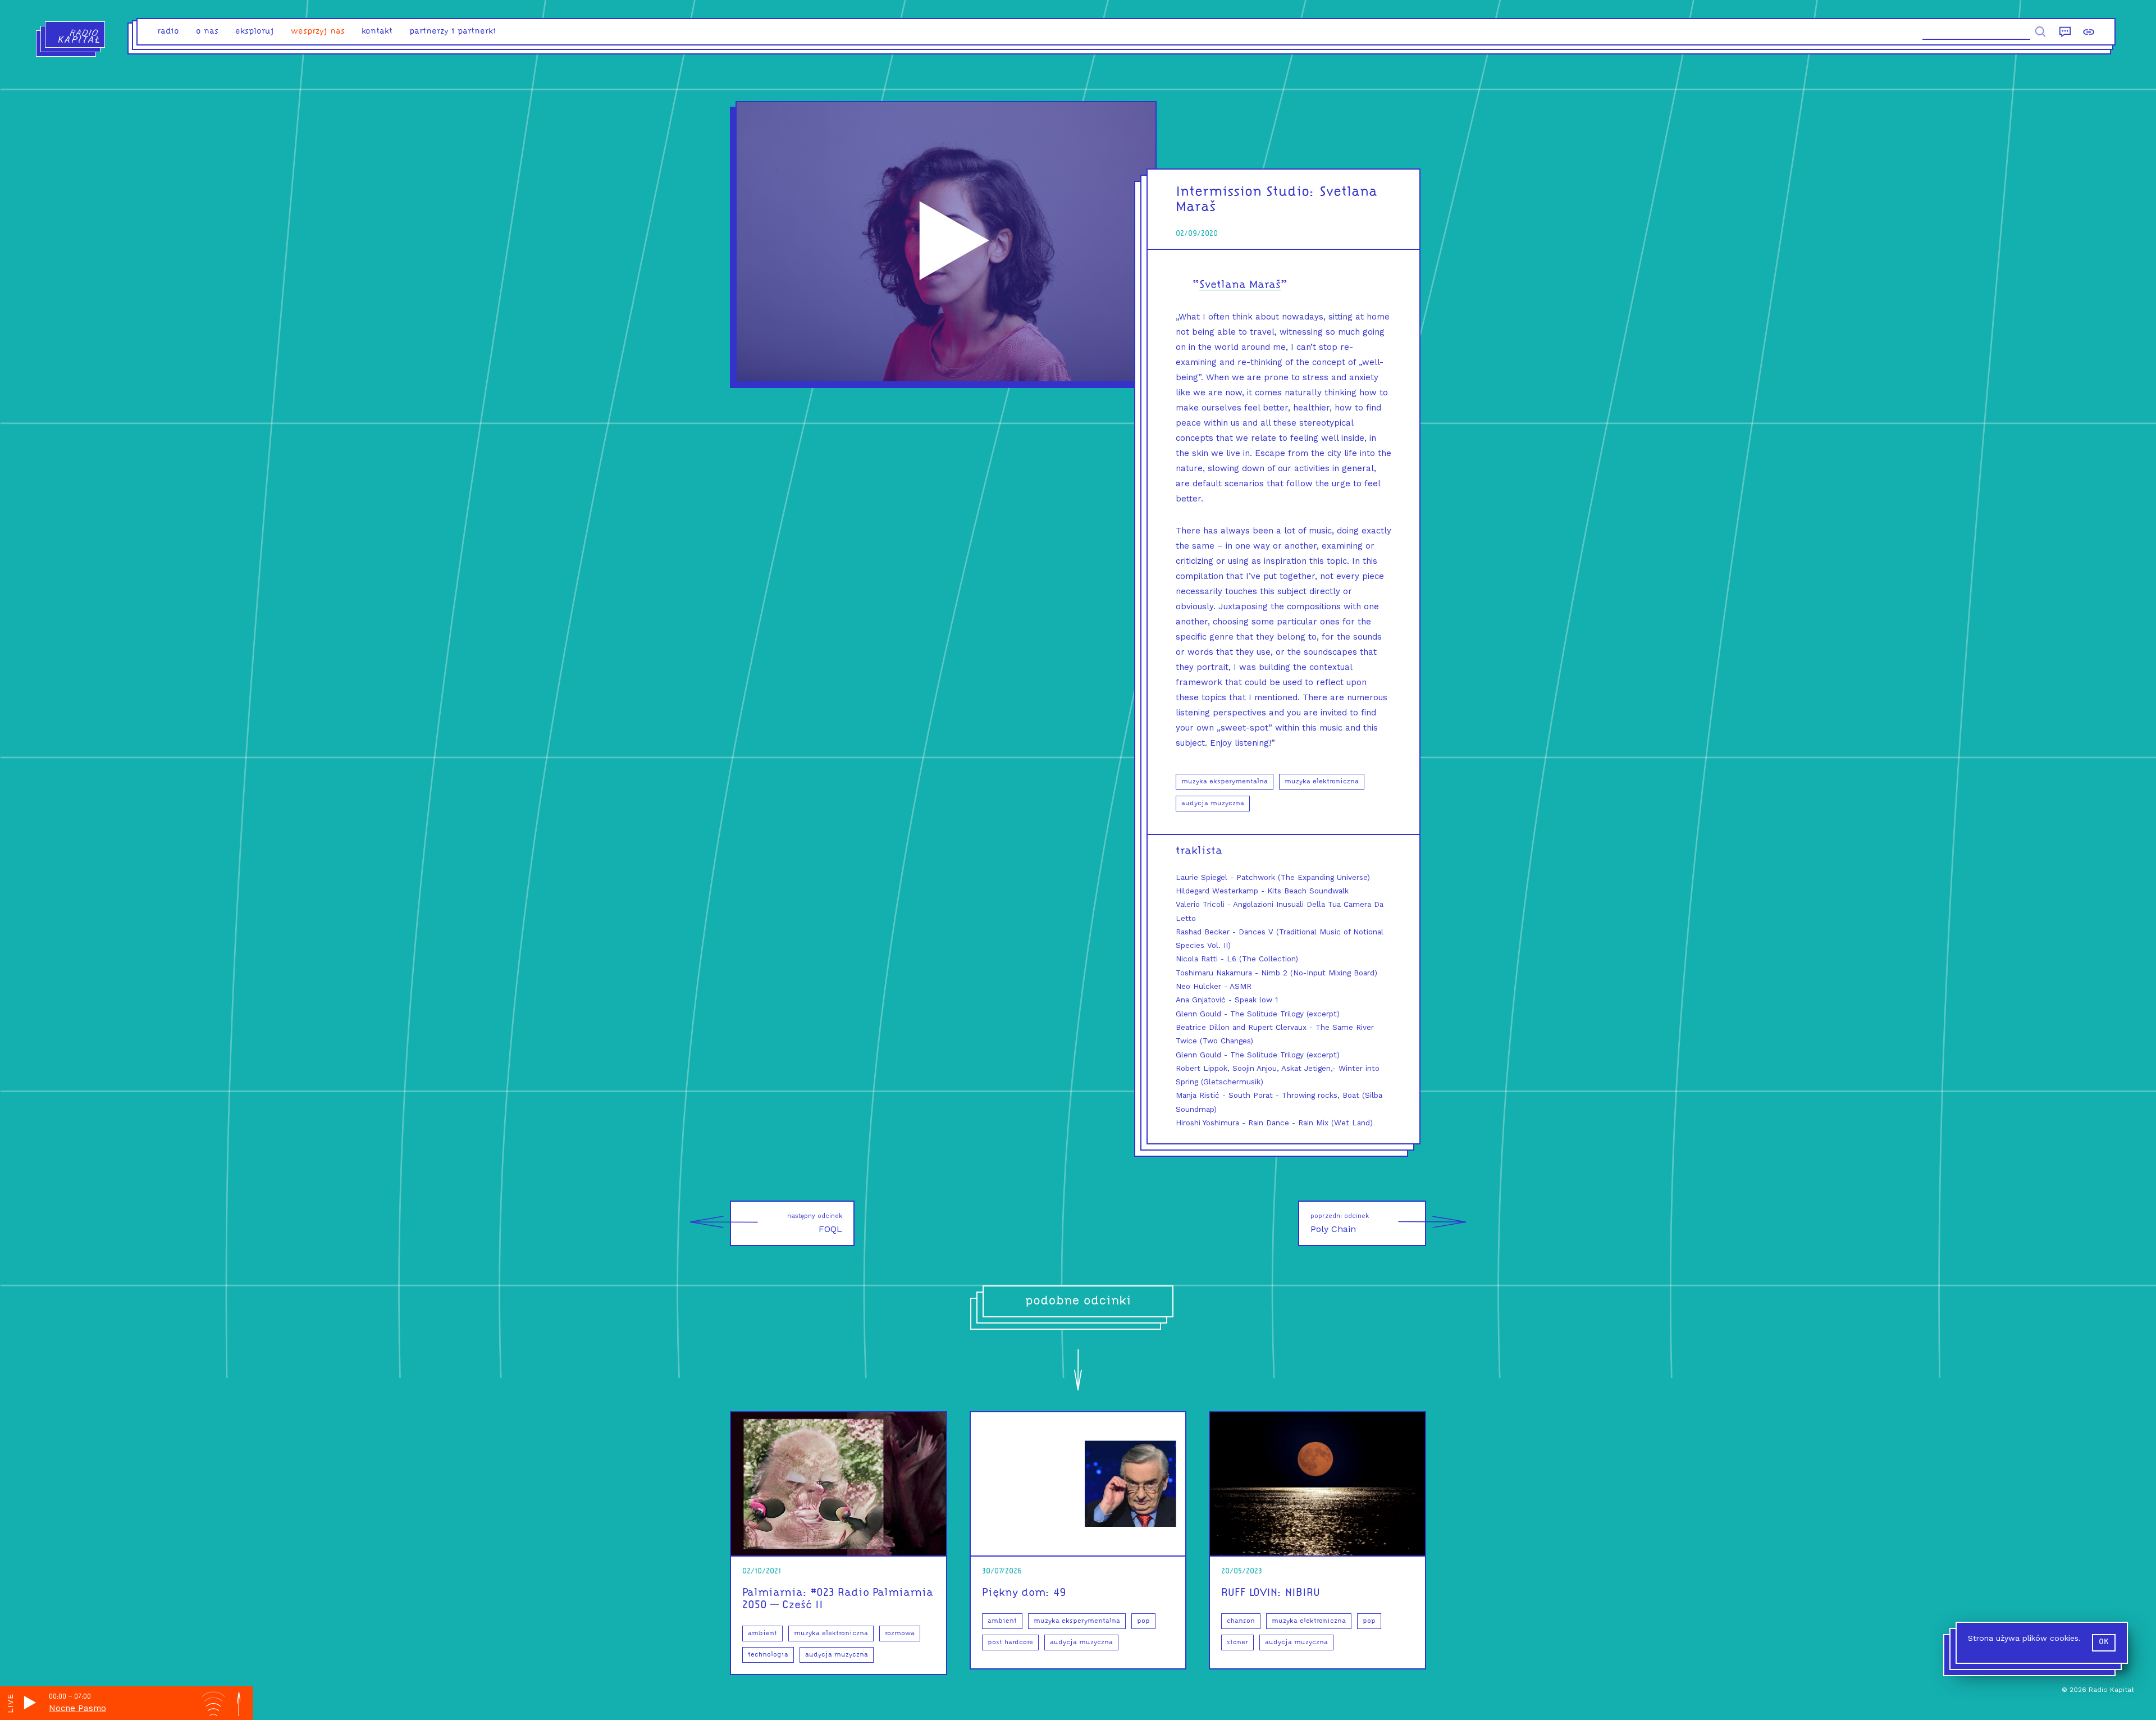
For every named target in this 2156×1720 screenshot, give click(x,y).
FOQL (815, 1223)
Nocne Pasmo (77, 1708)
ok (2104, 1642)
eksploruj (255, 32)
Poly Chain (1340, 1223)
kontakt (377, 32)
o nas (207, 32)
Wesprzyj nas (318, 32)
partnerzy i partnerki (453, 32)
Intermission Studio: (1245, 192)
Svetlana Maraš (1240, 285)
